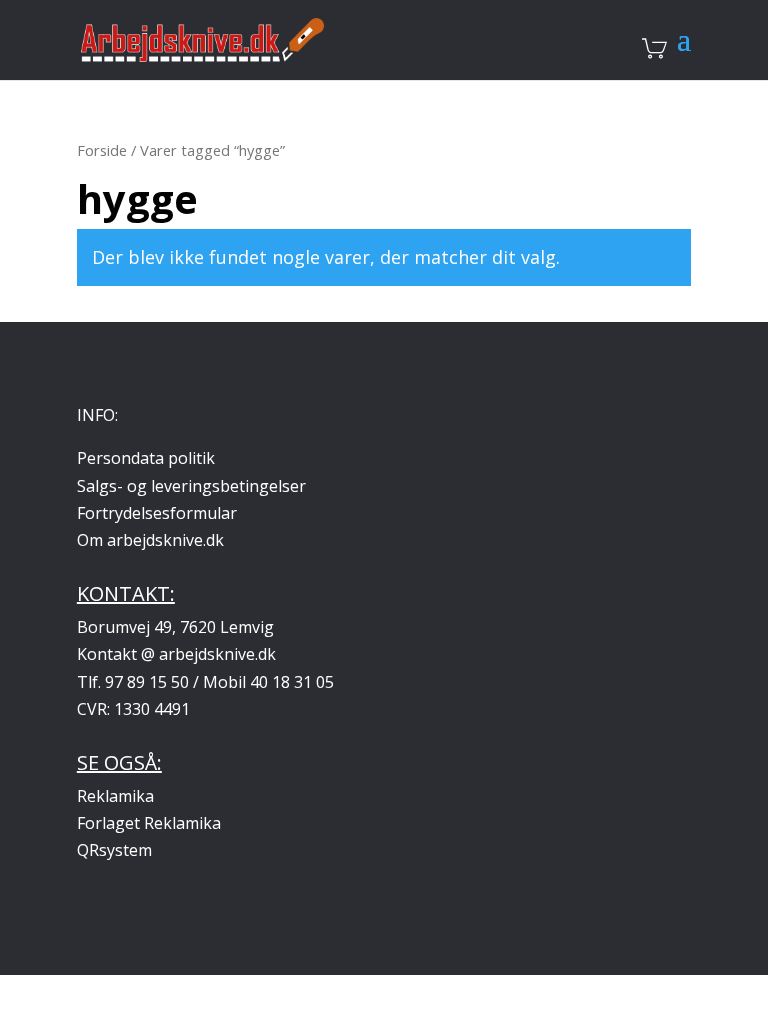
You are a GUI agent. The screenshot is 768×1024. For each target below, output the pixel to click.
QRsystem (114, 850)
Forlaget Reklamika (149, 823)
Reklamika (115, 796)
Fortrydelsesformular (157, 513)
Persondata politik (146, 458)
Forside (102, 150)
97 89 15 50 (147, 682)
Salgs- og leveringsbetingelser (191, 486)
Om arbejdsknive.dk (150, 540)
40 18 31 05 (292, 682)
